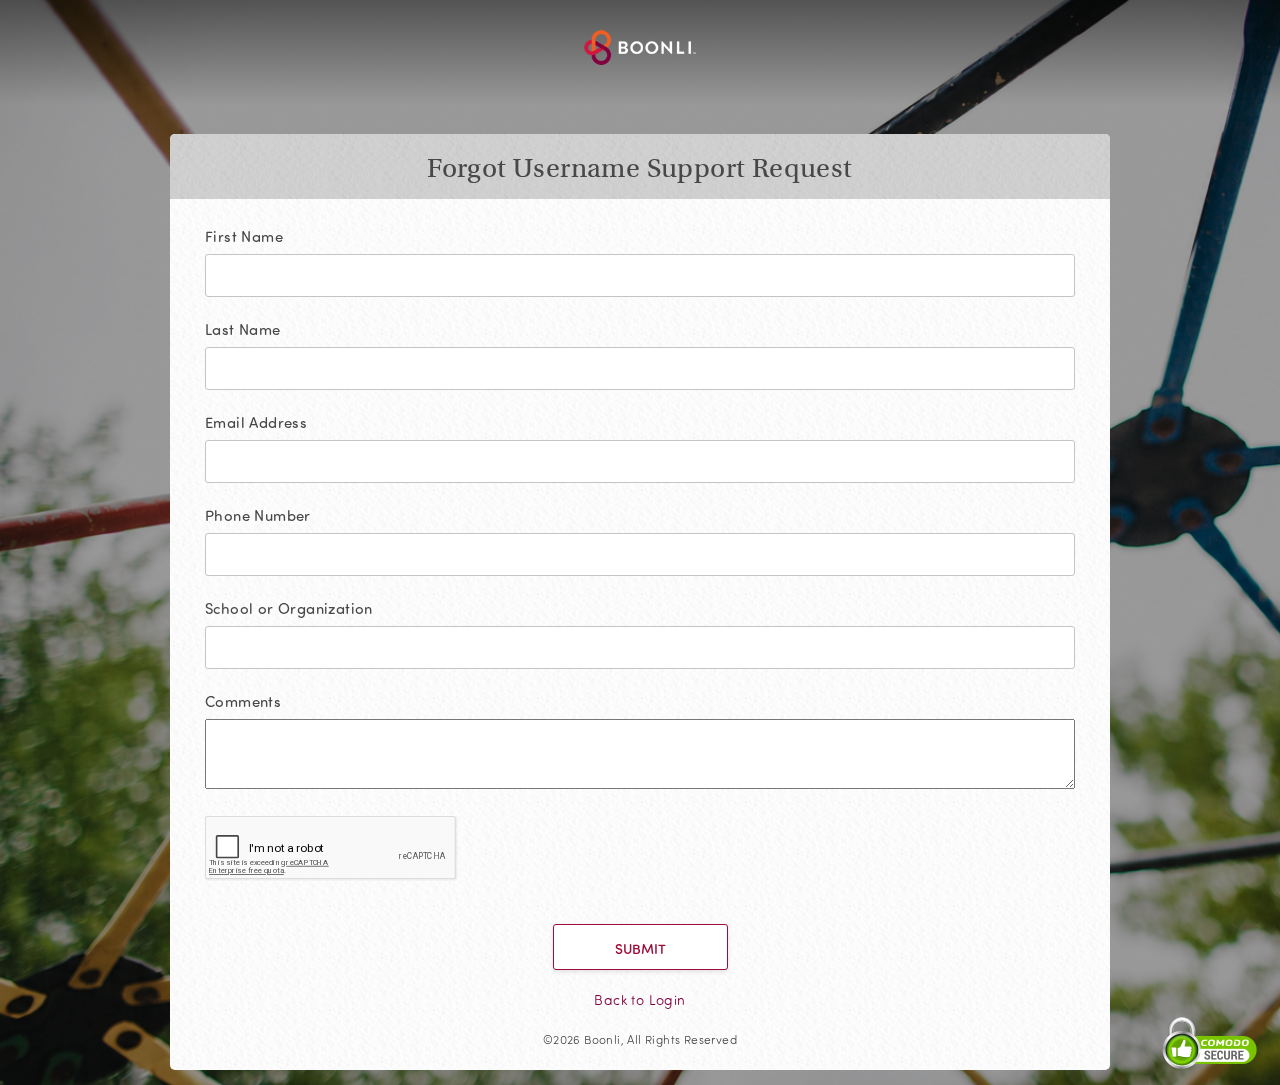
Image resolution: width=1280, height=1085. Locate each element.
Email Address (256, 422)
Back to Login (639, 999)
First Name (244, 236)
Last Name (243, 329)
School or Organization (289, 608)
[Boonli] (640, 49)
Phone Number (258, 515)
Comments (243, 701)
